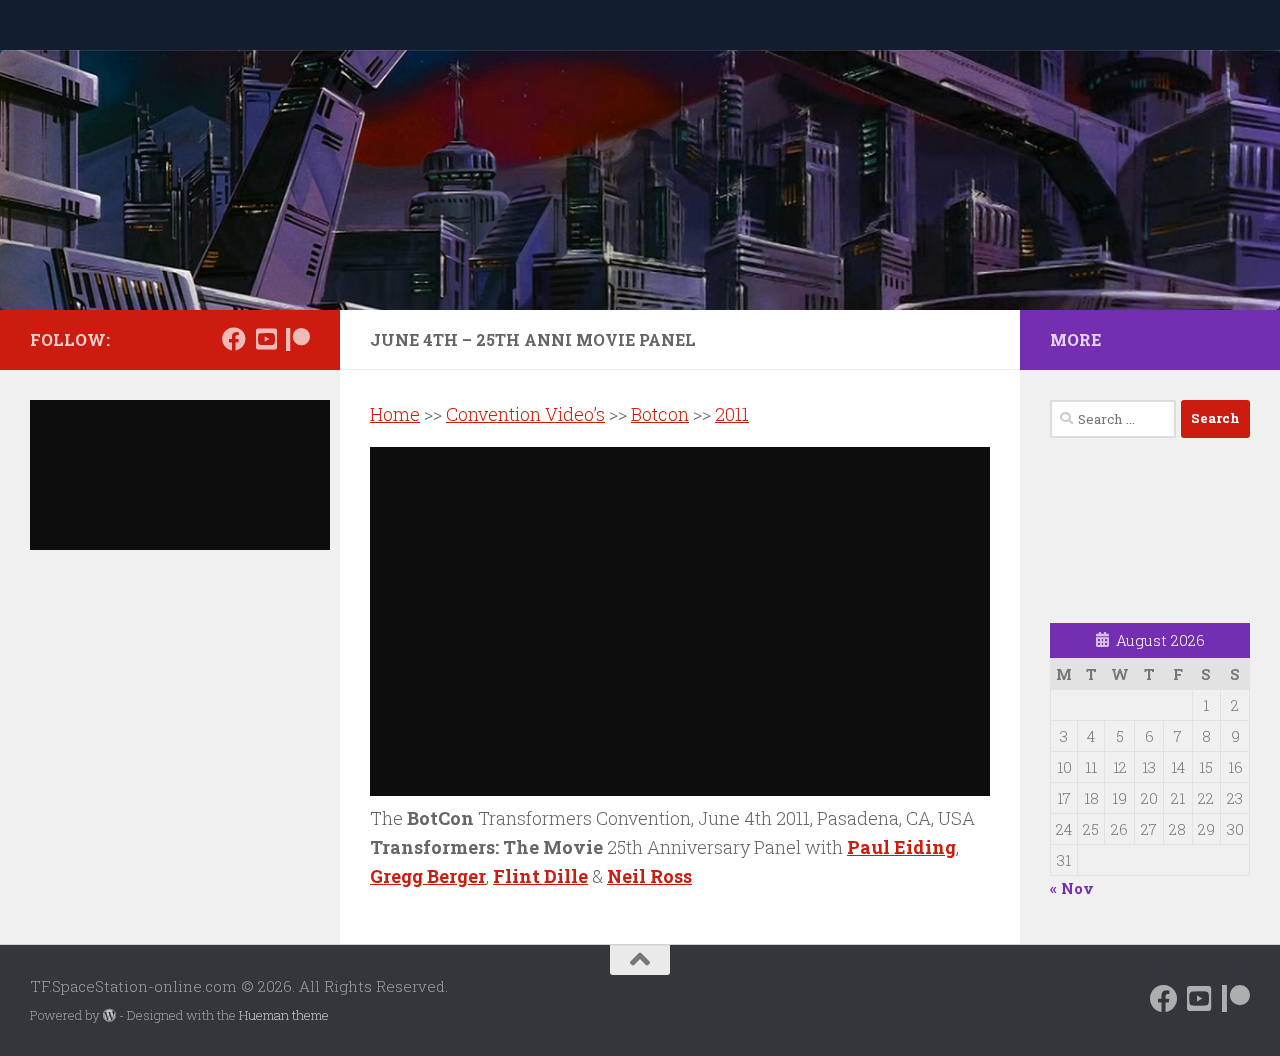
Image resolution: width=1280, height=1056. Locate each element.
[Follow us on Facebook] (234, 339)
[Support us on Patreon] (298, 339)
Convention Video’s (525, 414)
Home (395, 414)
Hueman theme (284, 1015)
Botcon (660, 414)
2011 (732, 414)
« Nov (1072, 888)
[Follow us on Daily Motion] (266, 339)
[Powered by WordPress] (109, 1015)
